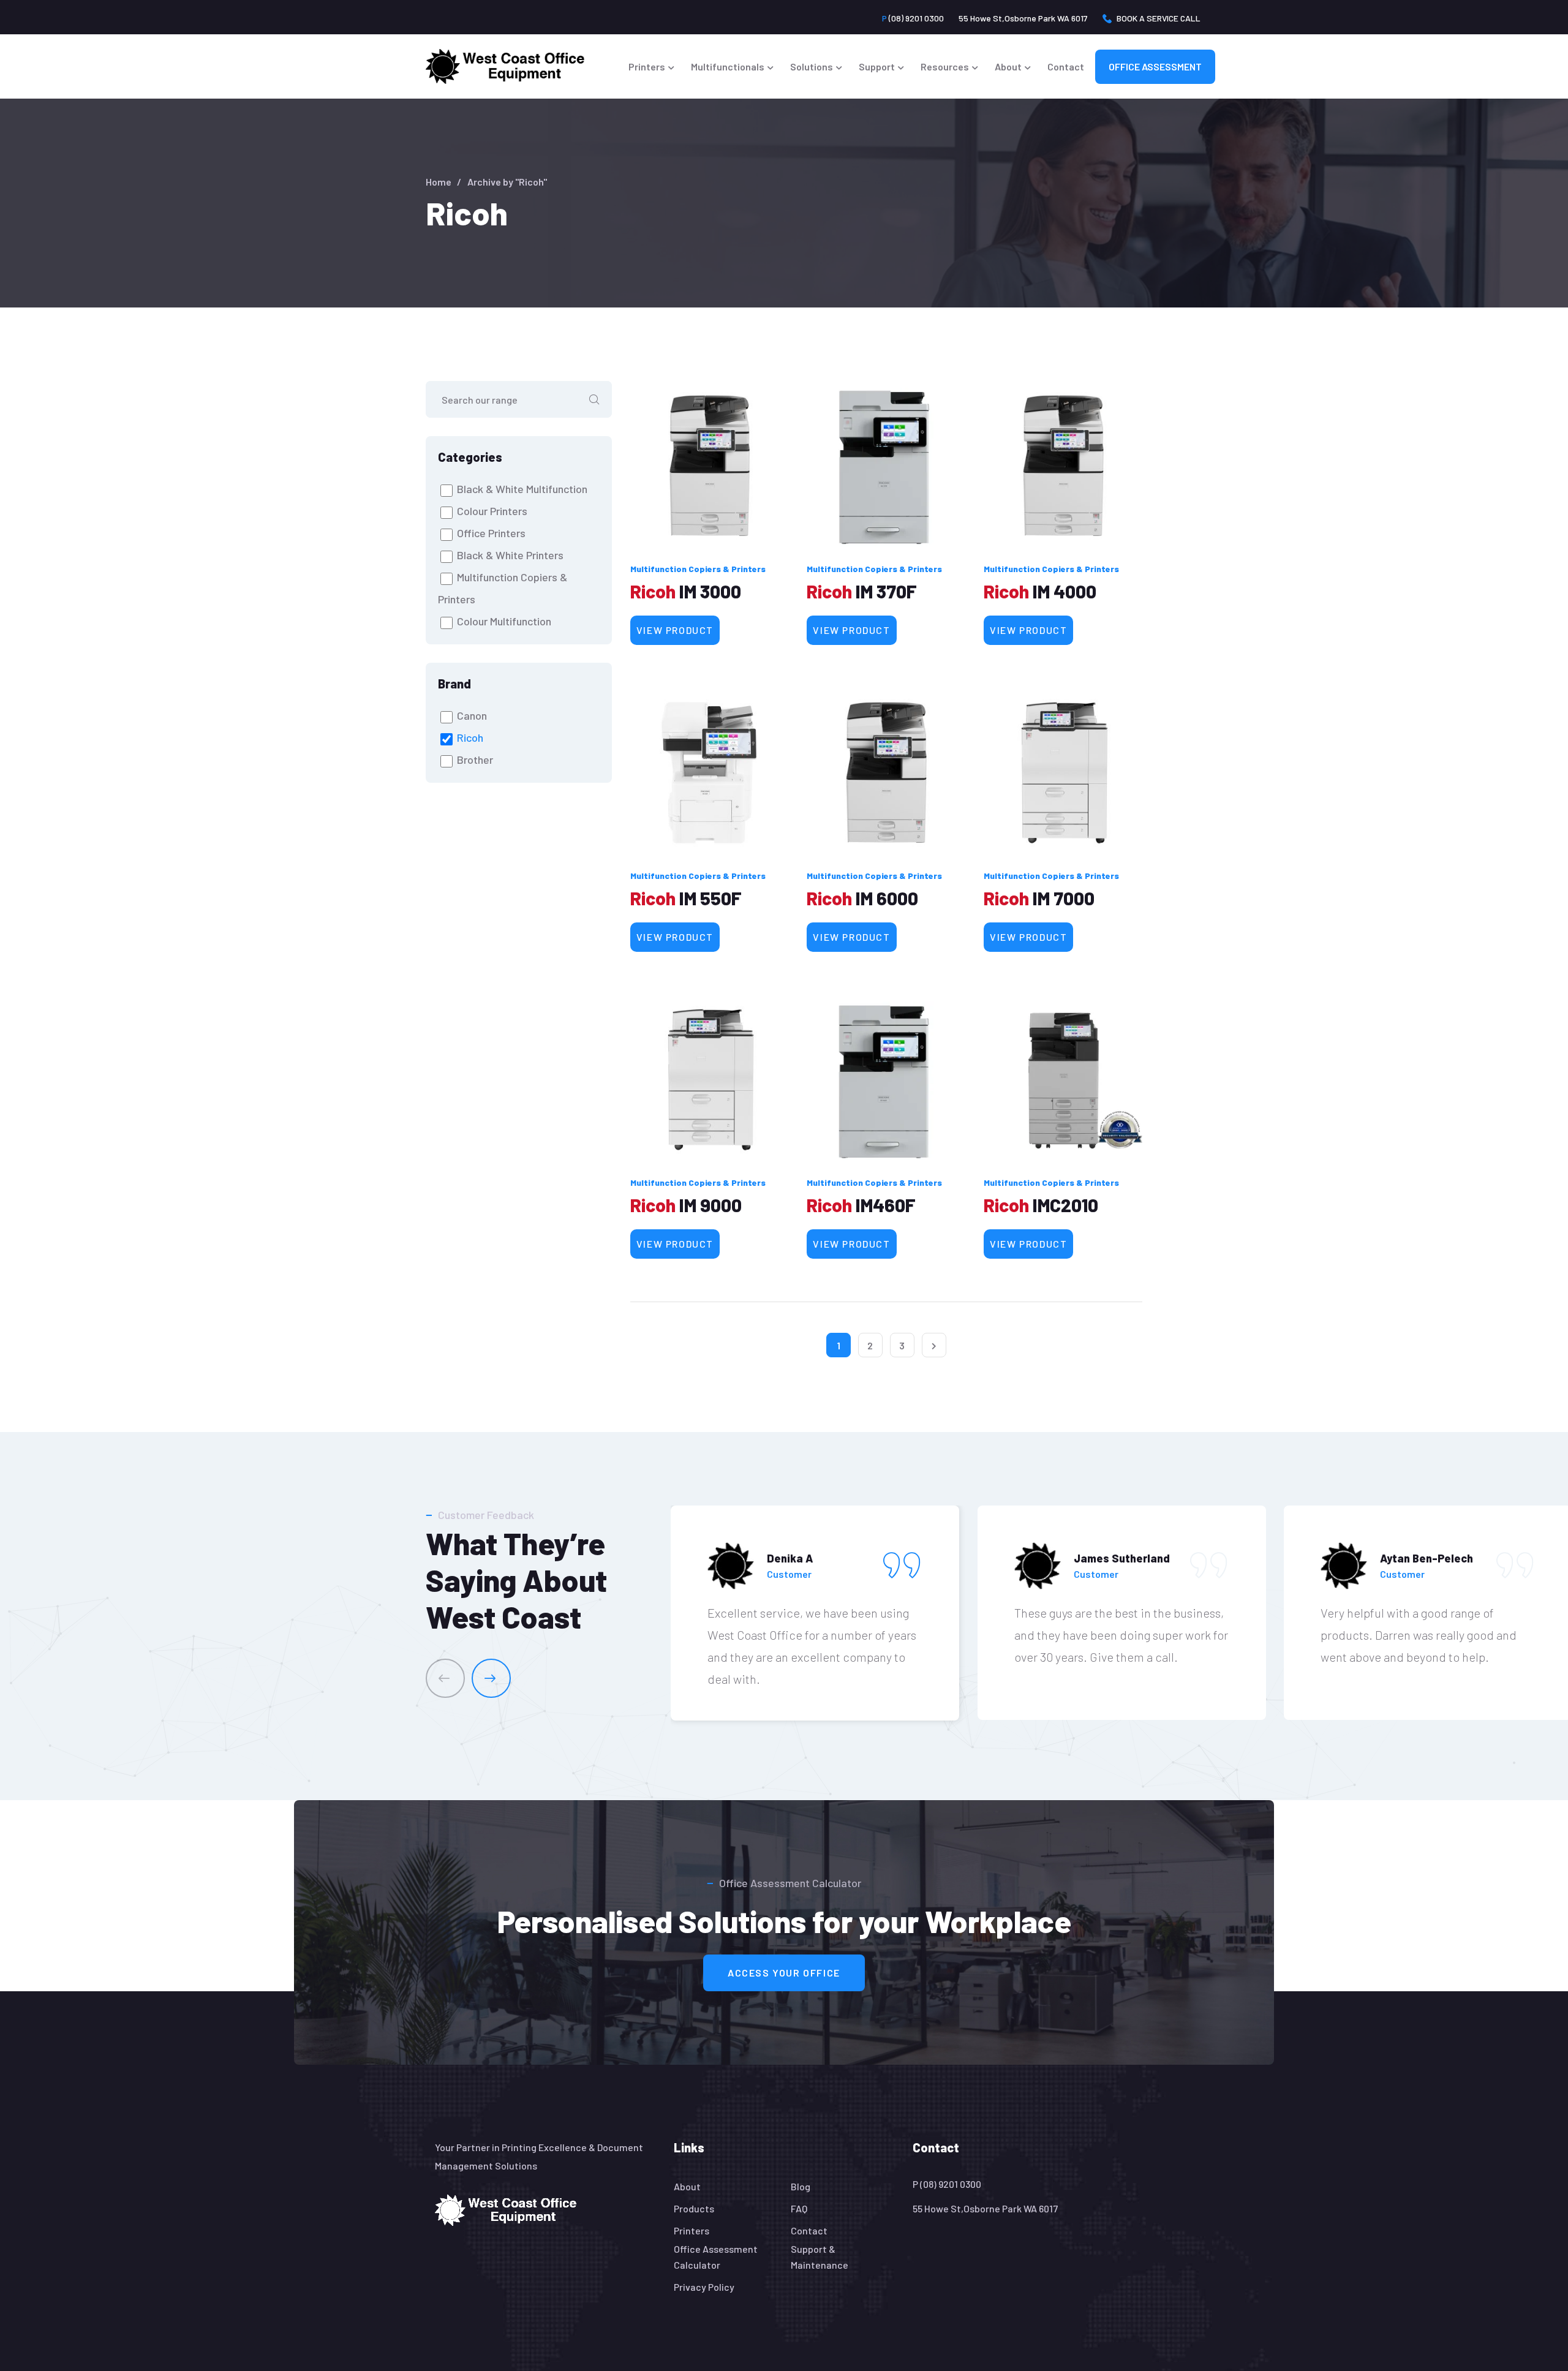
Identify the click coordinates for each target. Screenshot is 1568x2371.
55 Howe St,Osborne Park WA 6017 (1023, 18)
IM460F (886, 1205)
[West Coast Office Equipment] (505, 66)
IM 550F (710, 898)
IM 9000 (710, 1205)
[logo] (506, 2209)
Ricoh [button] (470, 737)
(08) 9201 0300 (913, 18)
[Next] (491, 1678)
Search (594, 399)
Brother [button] (475, 760)
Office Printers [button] (491, 533)
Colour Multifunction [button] (504, 621)
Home (439, 182)
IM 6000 (887, 898)
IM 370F (886, 591)
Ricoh (653, 591)
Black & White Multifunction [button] (522, 489)
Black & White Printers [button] (510, 555)
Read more (710, 466)
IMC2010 (1065, 1205)
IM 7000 (1064, 898)
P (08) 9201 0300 (947, 2184)
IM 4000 (1065, 591)
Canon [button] (472, 715)
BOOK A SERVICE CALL (1159, 18)
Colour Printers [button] (492, 511)
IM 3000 (710, 591)
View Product (675, 630)
